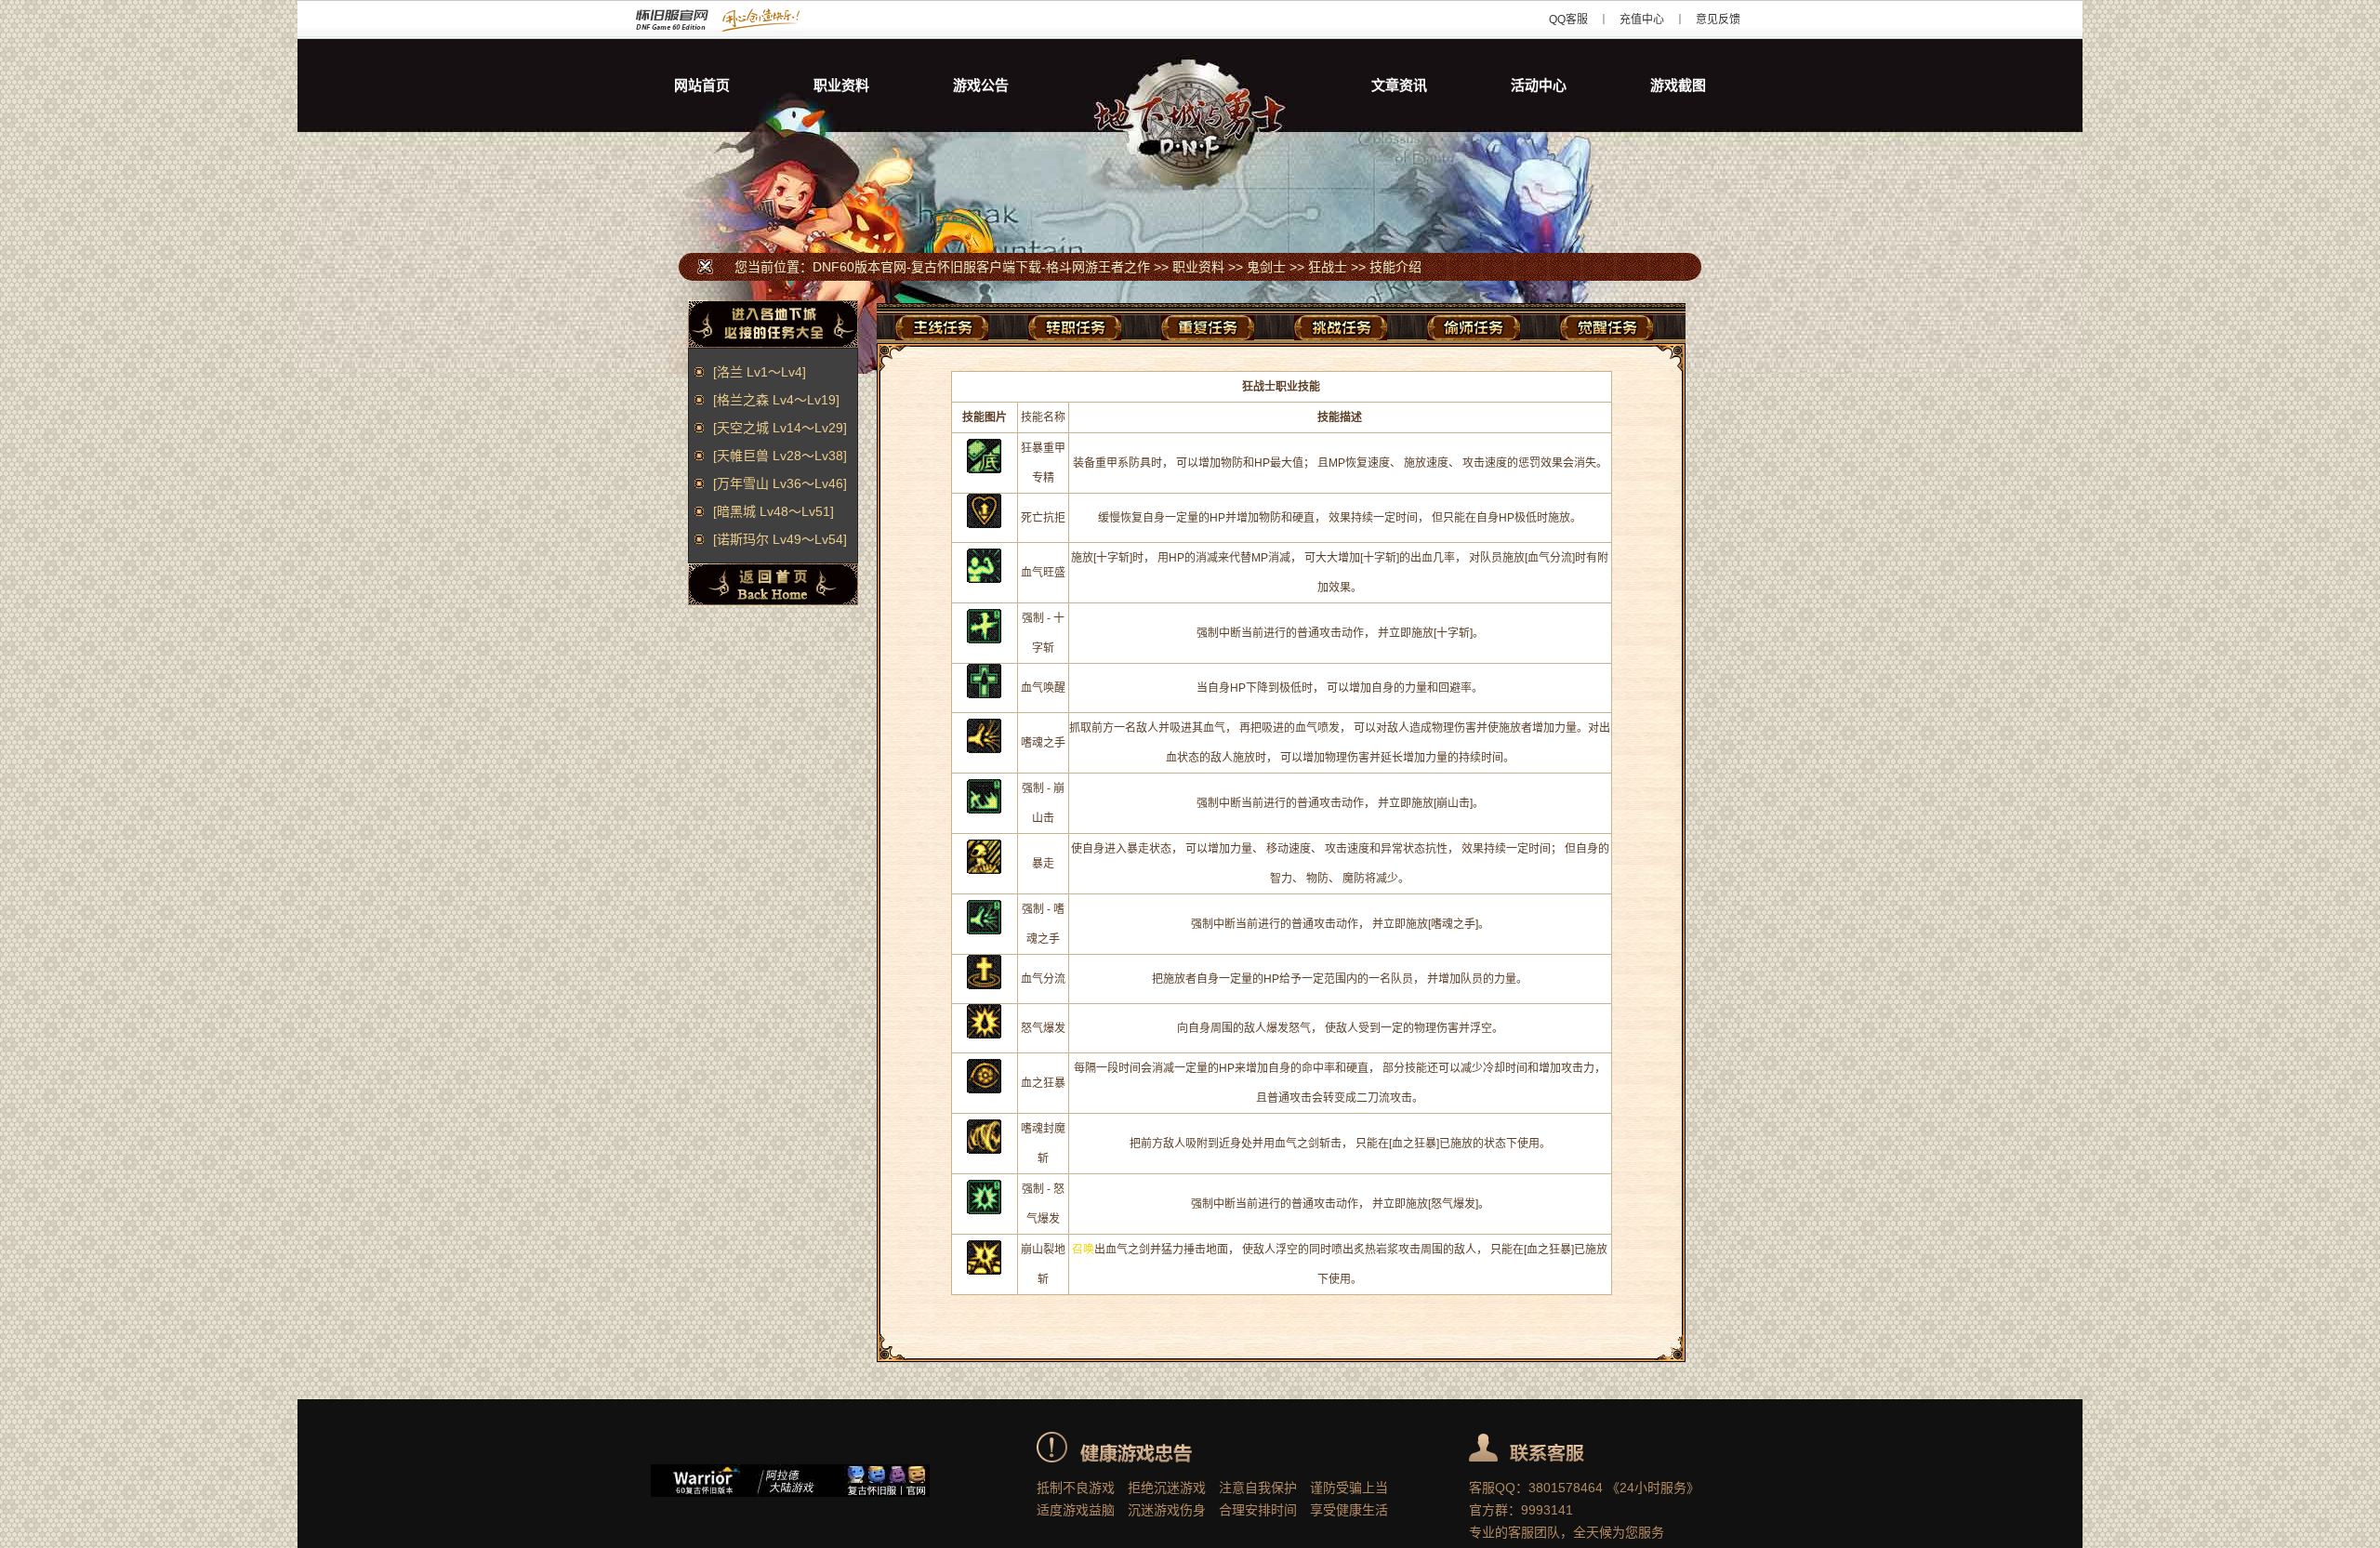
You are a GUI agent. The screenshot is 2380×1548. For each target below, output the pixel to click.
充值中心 (1642, 20)
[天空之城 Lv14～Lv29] (780, 428)
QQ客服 (1568, 20)
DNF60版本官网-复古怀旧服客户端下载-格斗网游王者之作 (746, 20)
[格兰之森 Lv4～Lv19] (776, 400)
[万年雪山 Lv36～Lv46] (780, 483)
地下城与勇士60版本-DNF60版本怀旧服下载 (1190, 86)
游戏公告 (981, 85)
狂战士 (1328, 267)
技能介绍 (1395, 267)
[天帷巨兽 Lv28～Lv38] (780, 456)
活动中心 (1539, 85)
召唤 (1083, 1250)
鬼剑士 (1266, 267)
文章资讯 (1399, 85)
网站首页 (702, 85)
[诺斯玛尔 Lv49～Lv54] (780, 539)
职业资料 (841, 85)
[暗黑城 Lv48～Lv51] (773, 511)
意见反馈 (1718, 20)
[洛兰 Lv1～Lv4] (760, 372)
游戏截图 (1678, 85)
